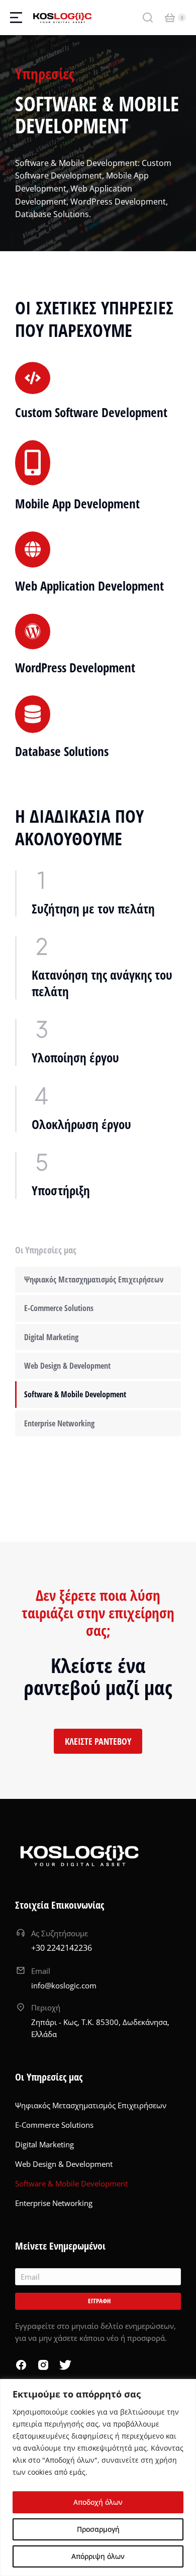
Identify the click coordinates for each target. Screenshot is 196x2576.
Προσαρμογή (98, 2529)
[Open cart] (170, 18)
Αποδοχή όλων (98, 2502)
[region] (98, 2477)
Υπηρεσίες (45, 73)
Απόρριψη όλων (98, 2556)
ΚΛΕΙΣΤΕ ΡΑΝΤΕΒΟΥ (98, 1741)
